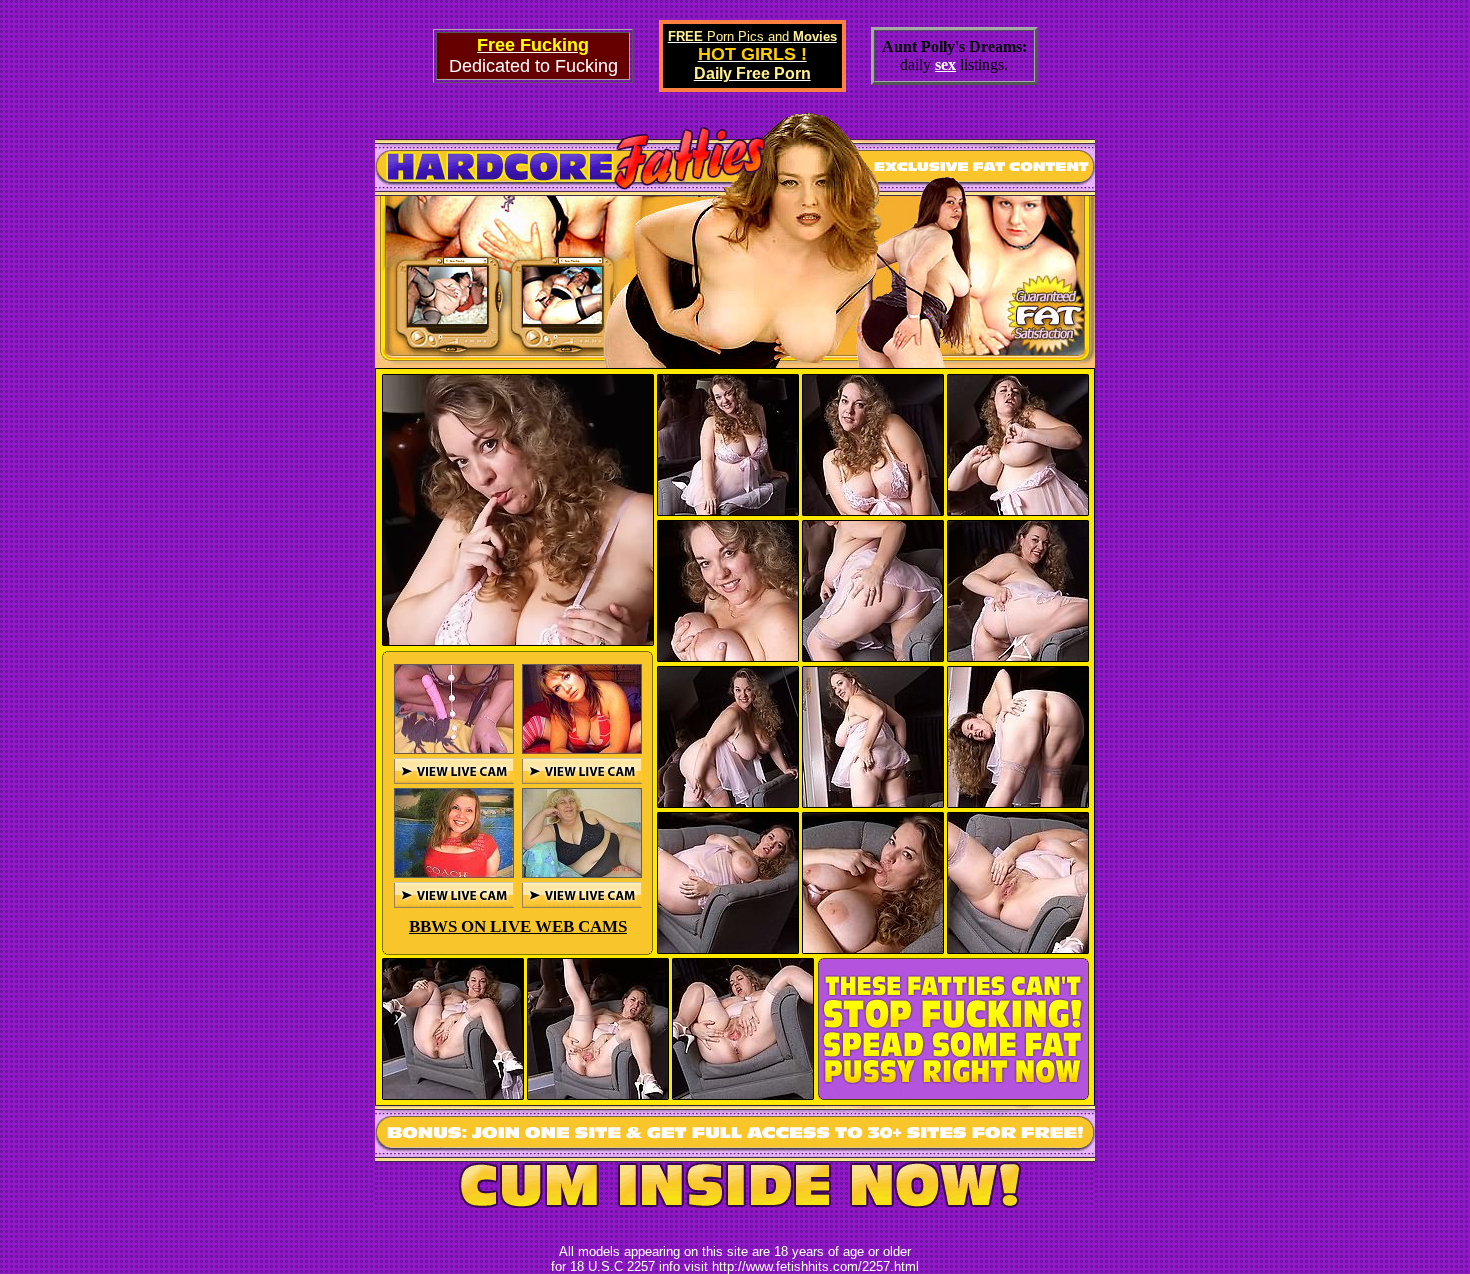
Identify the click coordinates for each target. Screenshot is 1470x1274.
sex (945, 64)
